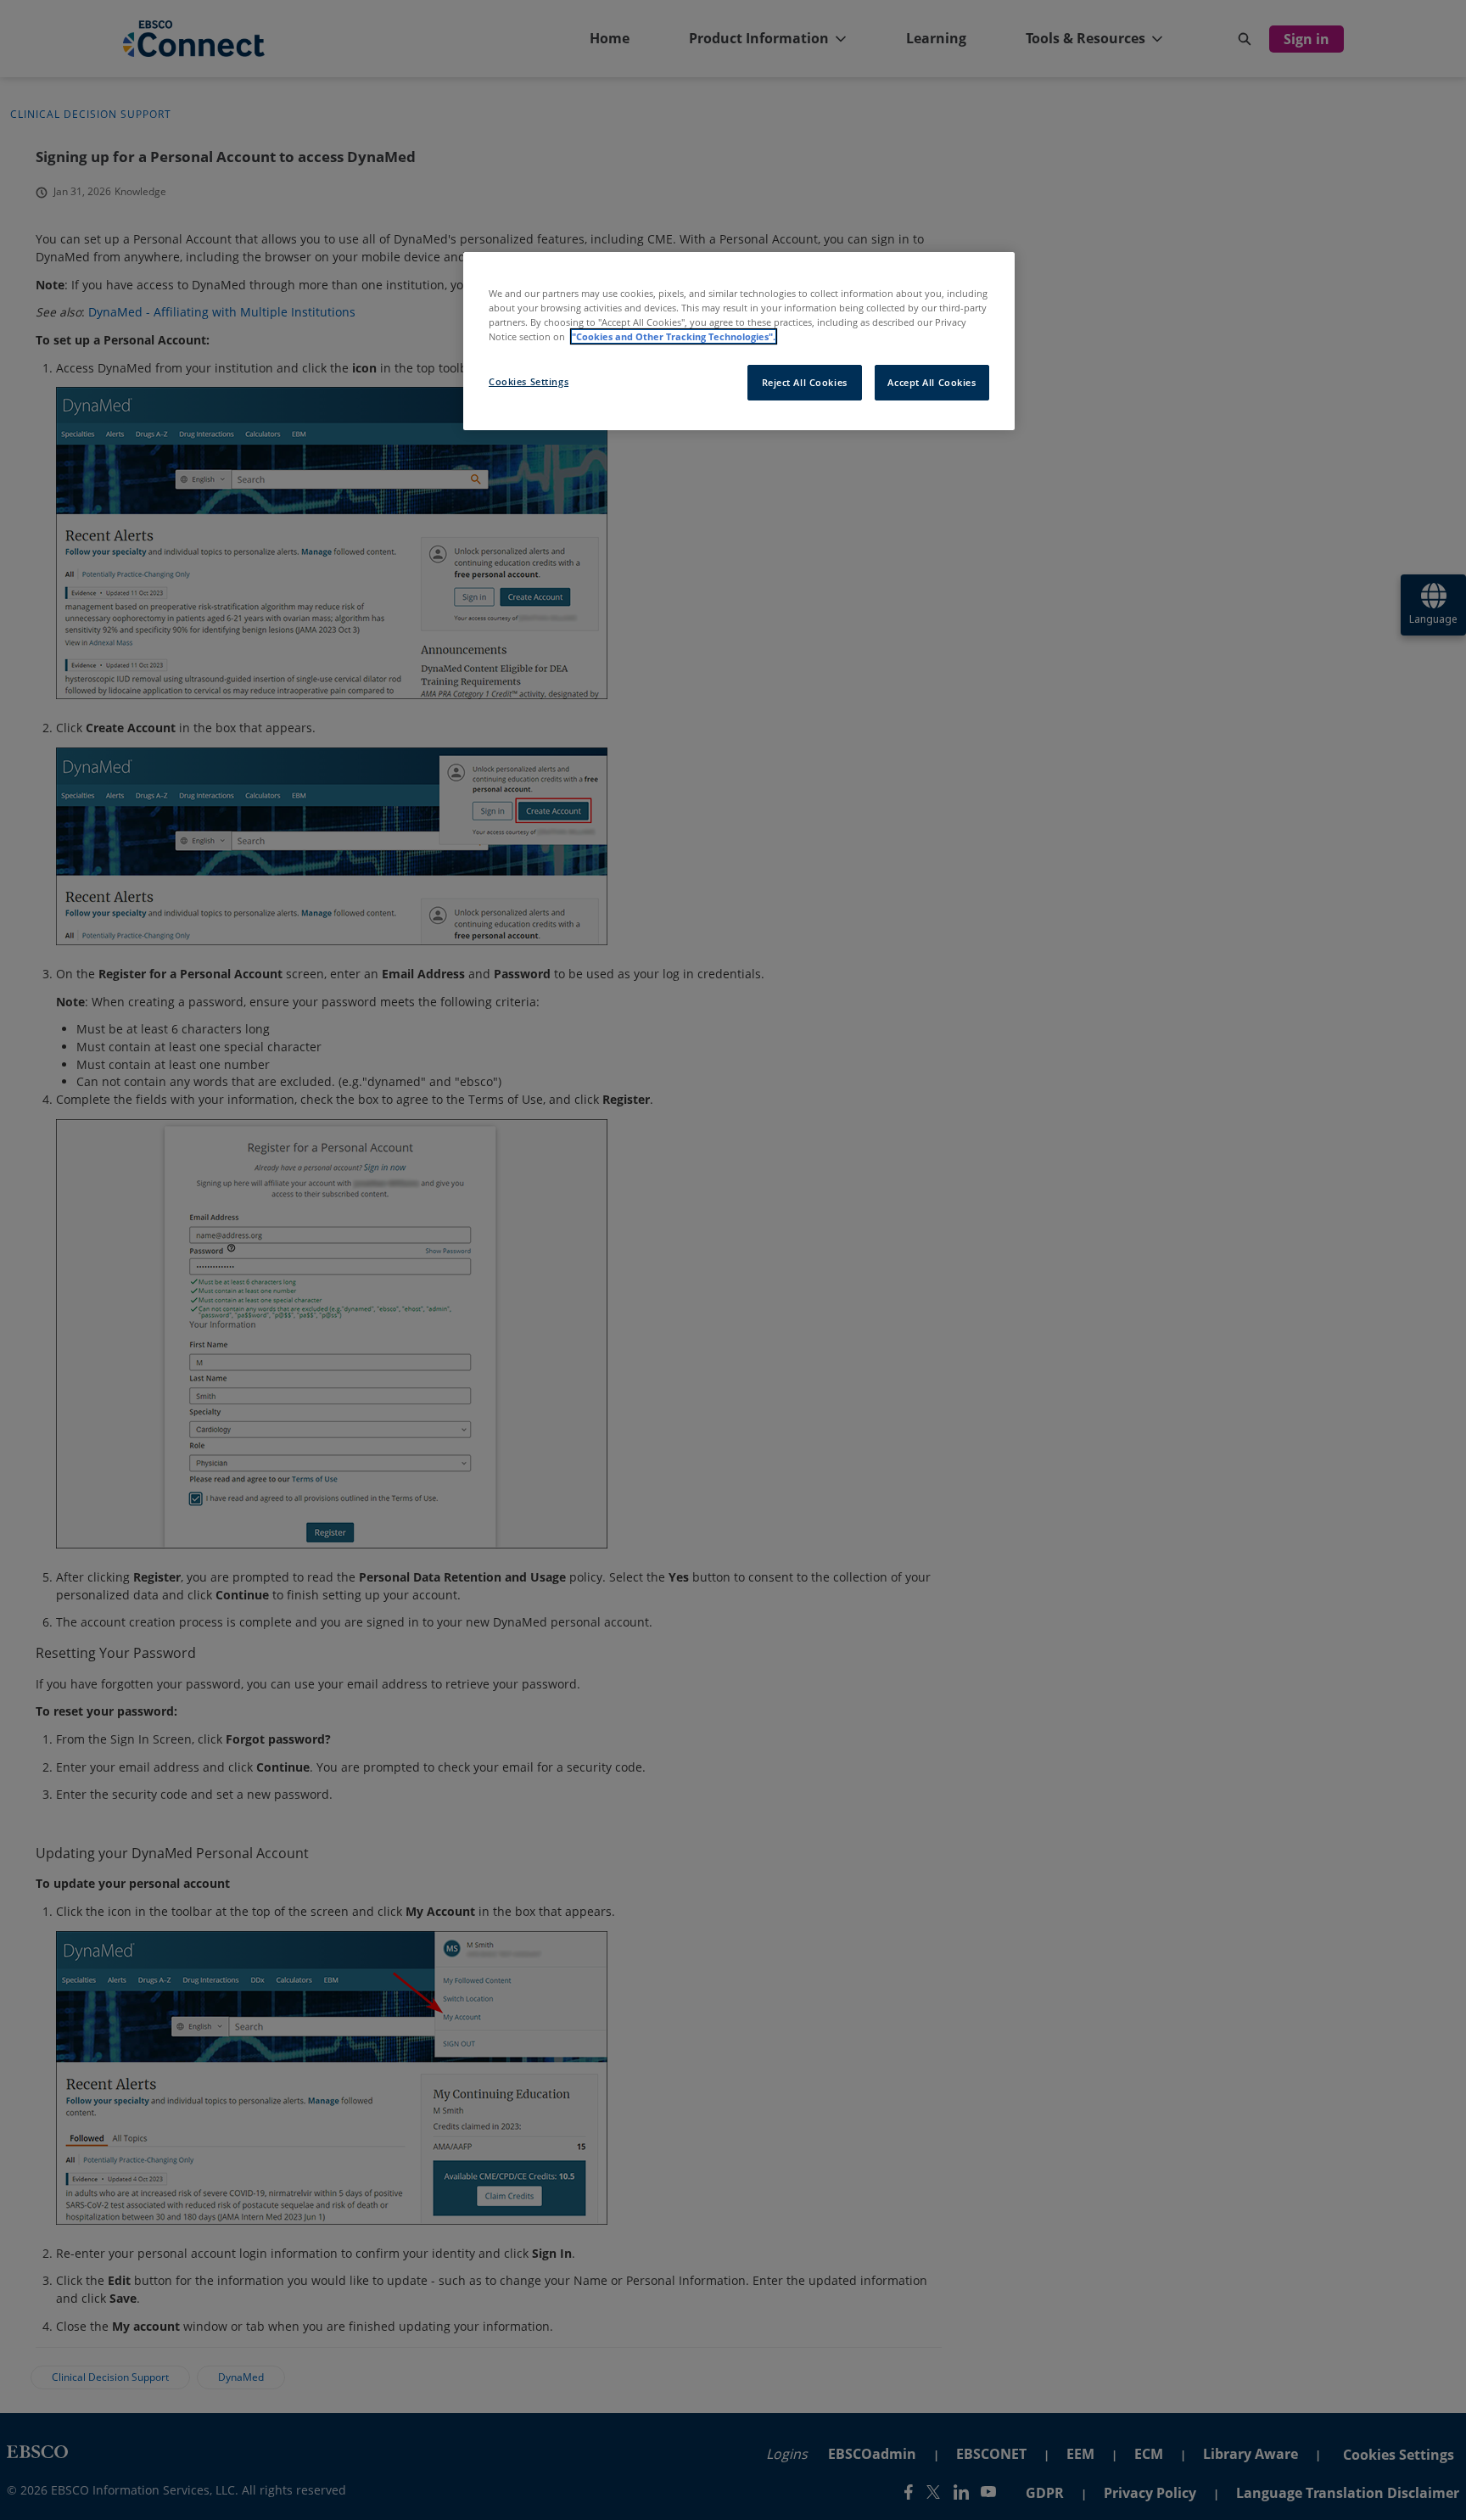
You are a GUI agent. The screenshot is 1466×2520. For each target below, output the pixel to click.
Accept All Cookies (932, 382)
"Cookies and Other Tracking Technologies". (674, 336)
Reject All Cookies (805, 382)
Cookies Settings (529, 381)
